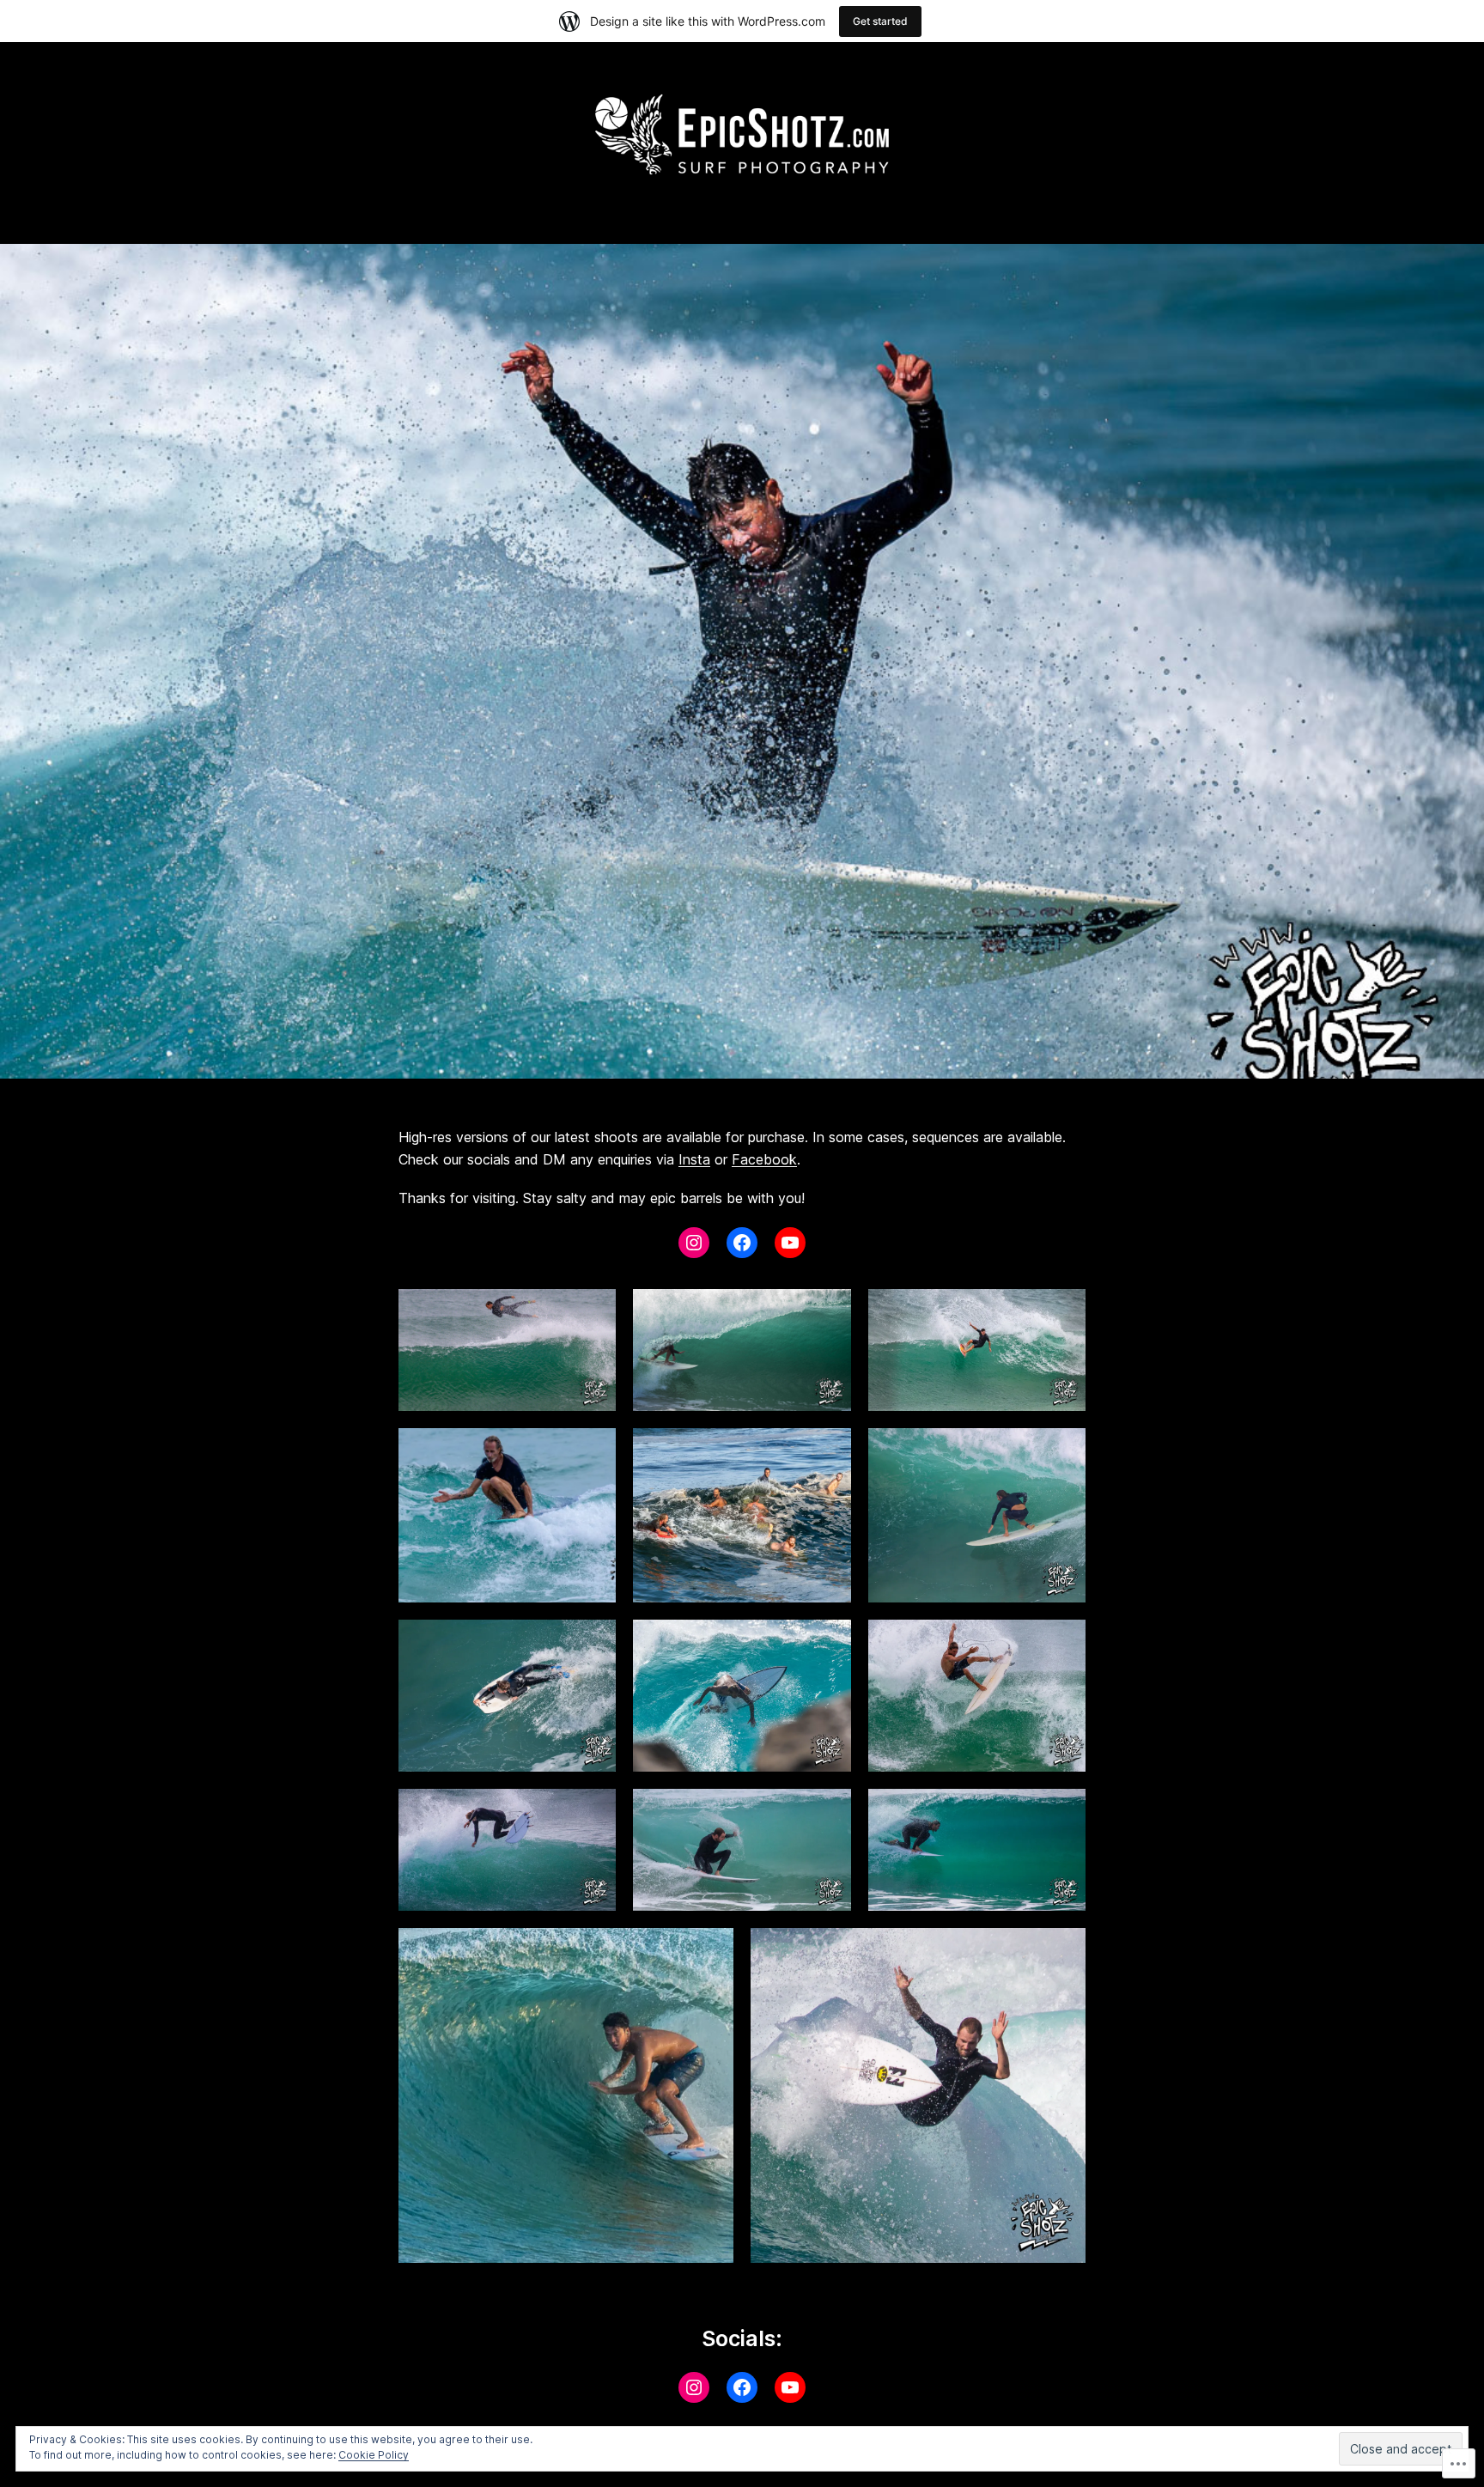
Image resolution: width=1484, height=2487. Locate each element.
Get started (880, 21)
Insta (694, 1159)
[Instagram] (694, 1243)
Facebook (764, 1159)
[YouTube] (790, 1243)
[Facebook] (742, 1243)
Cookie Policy (374, 2455)
